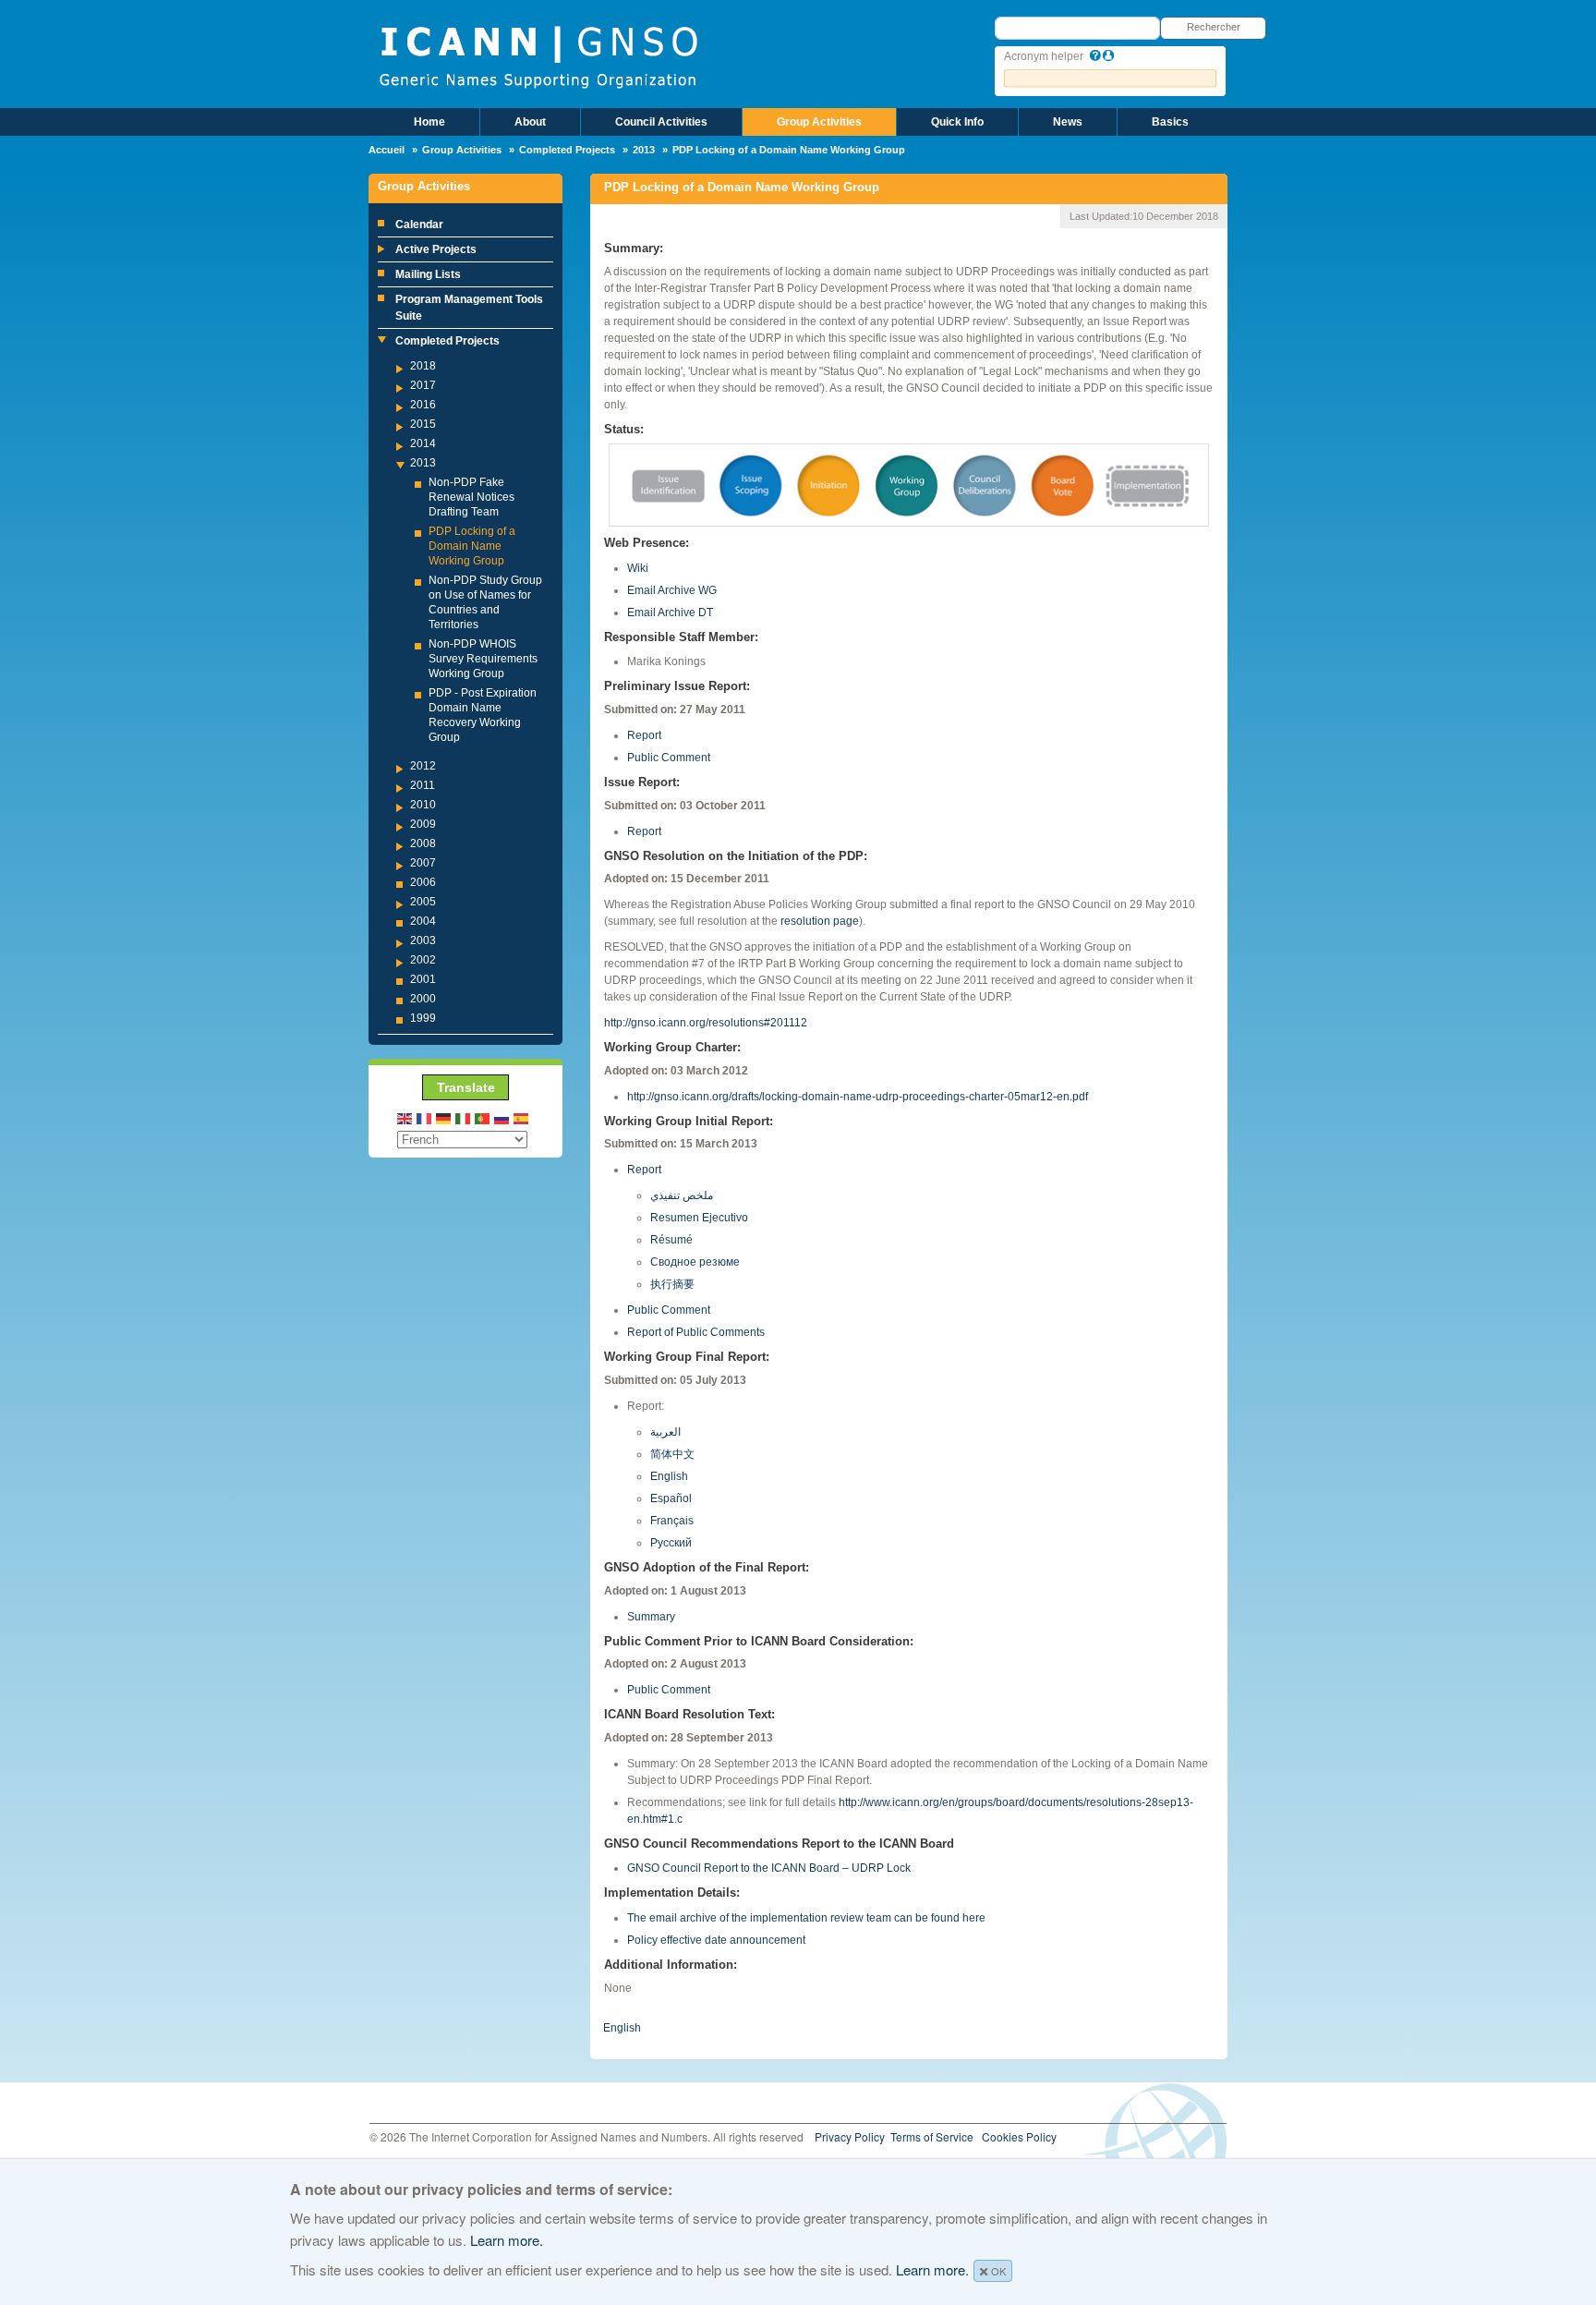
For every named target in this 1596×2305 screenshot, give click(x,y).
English (669, 1476)
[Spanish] (522, 1117)
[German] (444, 1117)
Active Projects (436, 249)
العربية (665, 1432)
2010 (423, 805)
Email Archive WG (672, 590)
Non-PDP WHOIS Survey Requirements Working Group (483, 659)
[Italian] (464, 1117)
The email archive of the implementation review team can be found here (806, 1918)
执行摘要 (672, 1284)
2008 (423, 843)
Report (644, 735)
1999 (423, 1018)
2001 (423, 979)
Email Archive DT (670, 613)
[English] (405, 1117)
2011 (423, 785)
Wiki (638, 568)
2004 (423, 921)
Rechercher (1214, 27)
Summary (651, 1617)
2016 (423, 405)
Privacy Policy (850, 2136)
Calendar (419, 224)
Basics (1170, 122)
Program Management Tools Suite (469, 308)
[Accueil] (538, 55)
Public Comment (669, 758)
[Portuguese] (483, 1117)
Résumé (671, 1240)
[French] (425, 1117)
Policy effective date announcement (716, 1940)
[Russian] (502, 1117)
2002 (423, 960)
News (1068, 122)
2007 (423, 863)
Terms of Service (932, 2136)
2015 (423, 424)
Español (671, 1498)
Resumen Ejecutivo (699, 1218)
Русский (671, 1543)
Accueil (387, 150)
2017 (423, 385)
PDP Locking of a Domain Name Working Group (472, 546)
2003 (423, 940)
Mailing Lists (428, 274)
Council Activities (661, 122)
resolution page (820, 921)
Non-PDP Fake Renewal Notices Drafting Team (472, 497)
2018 (423, 366)
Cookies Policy (1019, 2136)
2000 (423, 999)
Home (429, 122)
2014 (423, 443)
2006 (423, 882)
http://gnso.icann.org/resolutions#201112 (706, 1023)
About (530, 122)
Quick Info (957, 122)
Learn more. (507, 2240)
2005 (423, 902)
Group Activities (819, 122)
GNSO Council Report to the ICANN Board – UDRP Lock (769, 1868)
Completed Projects (567, 150)
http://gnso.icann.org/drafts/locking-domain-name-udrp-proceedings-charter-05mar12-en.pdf (858, 1097)
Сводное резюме (695, 1262)
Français (672, 1521)
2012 (423, 766)
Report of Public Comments (696, 1332)
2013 (644, 150)
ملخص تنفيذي (682, 1195)
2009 (423, 824)
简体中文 (672, 1454)
